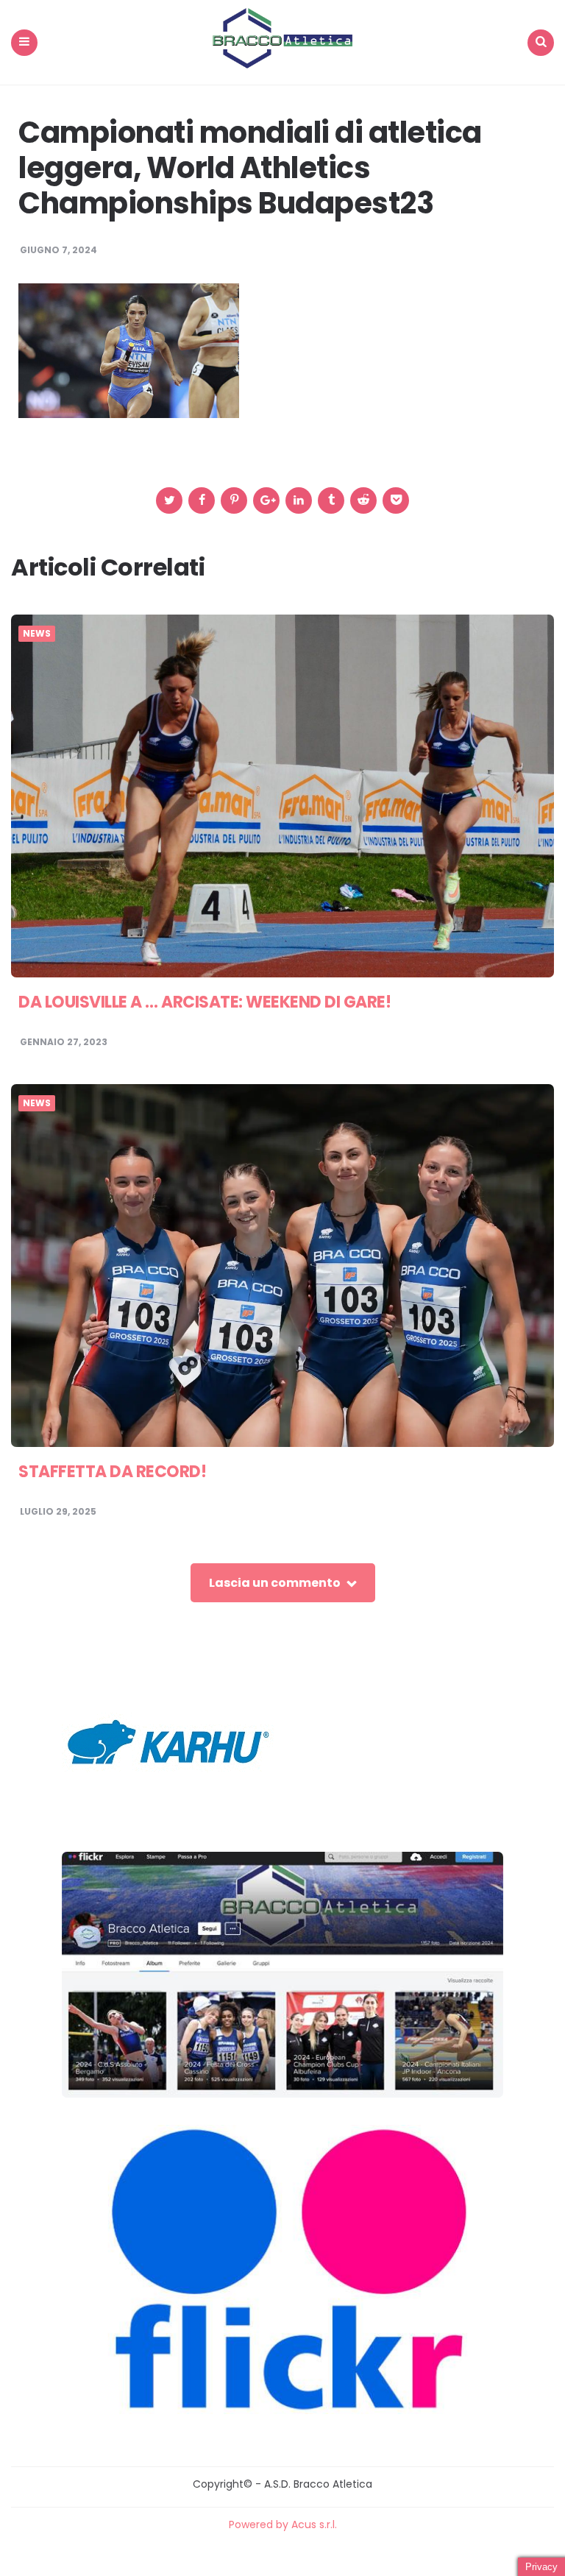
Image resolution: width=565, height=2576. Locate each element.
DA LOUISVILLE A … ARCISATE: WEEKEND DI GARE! (205, 1002)
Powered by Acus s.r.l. (283, 2524)
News (37, 634)
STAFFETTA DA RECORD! (112, 1472)
